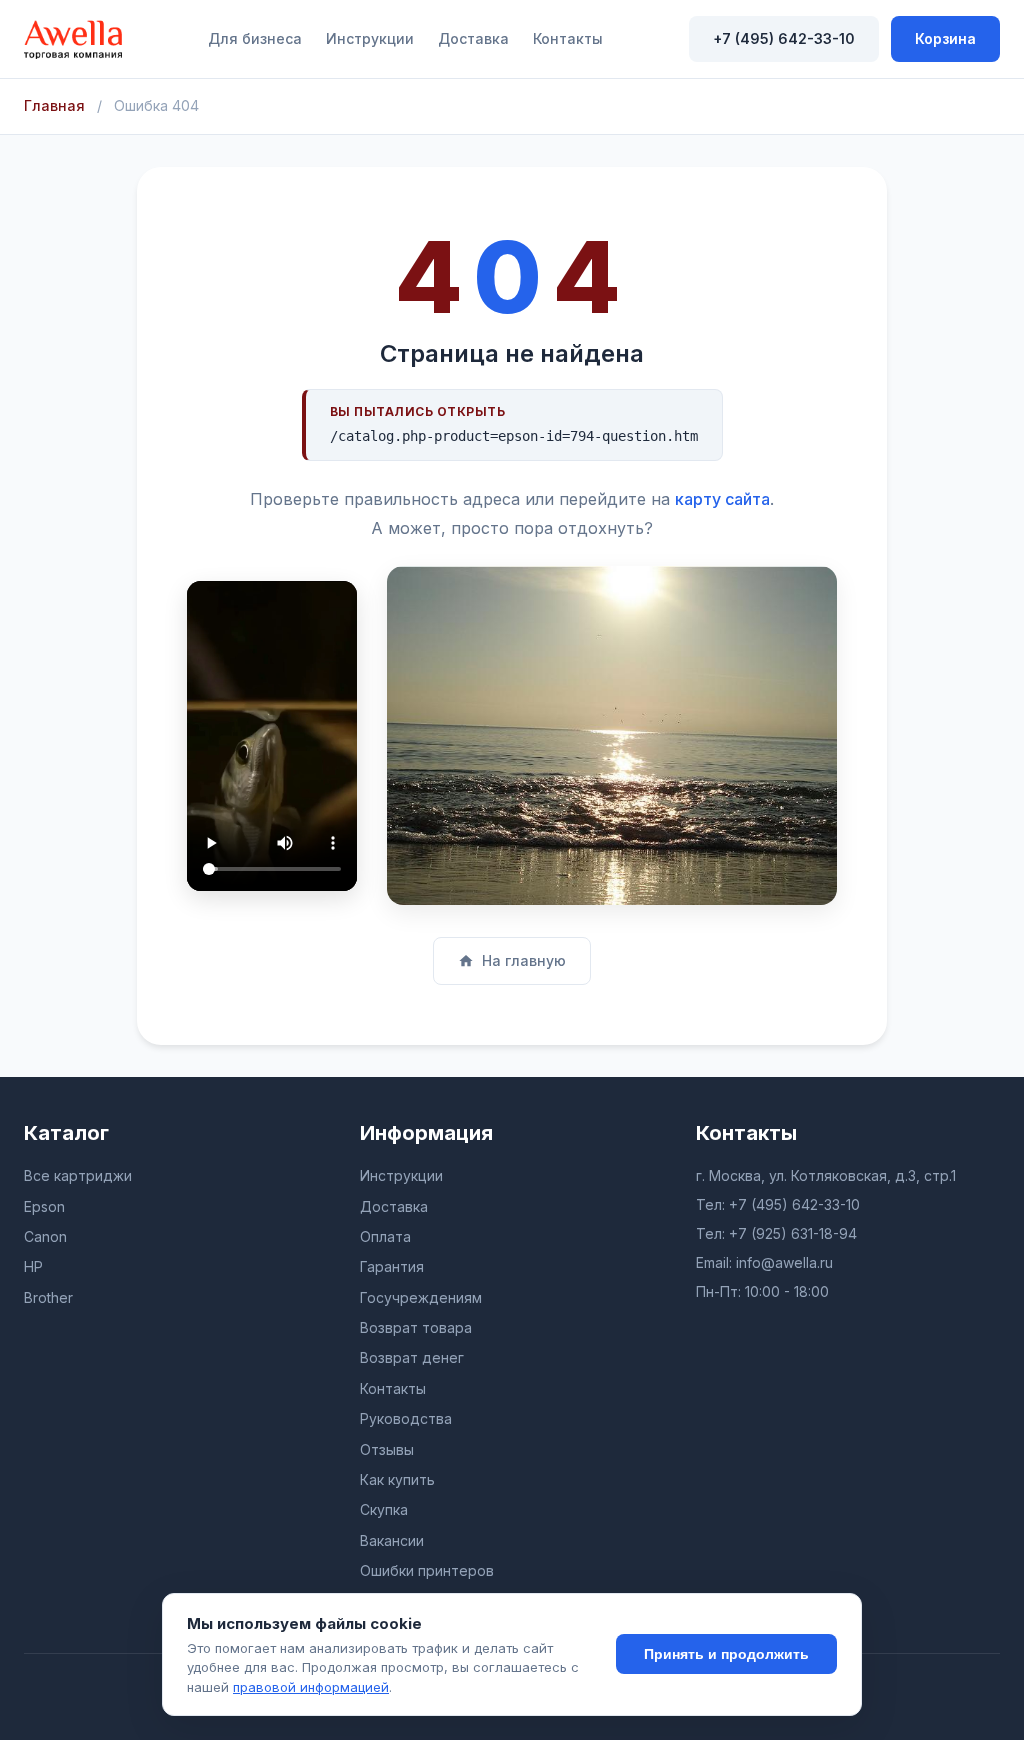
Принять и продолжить (726, 1654)
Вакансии (392, 1540)
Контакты (568, 38)
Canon (45, 1236)
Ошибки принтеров (427, 1570)
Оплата (385, 1236)
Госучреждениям (421, 1297)
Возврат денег (412, 1357)
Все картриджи (78, 1175)
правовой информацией (311, 1687)
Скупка (384, 1509)
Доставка (473, 38)
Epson (44, 1206)
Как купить (397, 1479)
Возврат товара (416, 1327)
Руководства (406, 1418)
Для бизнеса (255, 38)
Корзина (945, 38)
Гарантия (392, 1266)
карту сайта (722, 499)
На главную (524, 960)
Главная (54, 105)
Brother (48, 1297)
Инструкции (370, 38)
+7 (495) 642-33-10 (784, 38)
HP (33, 1266)
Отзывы (387, 1449)
